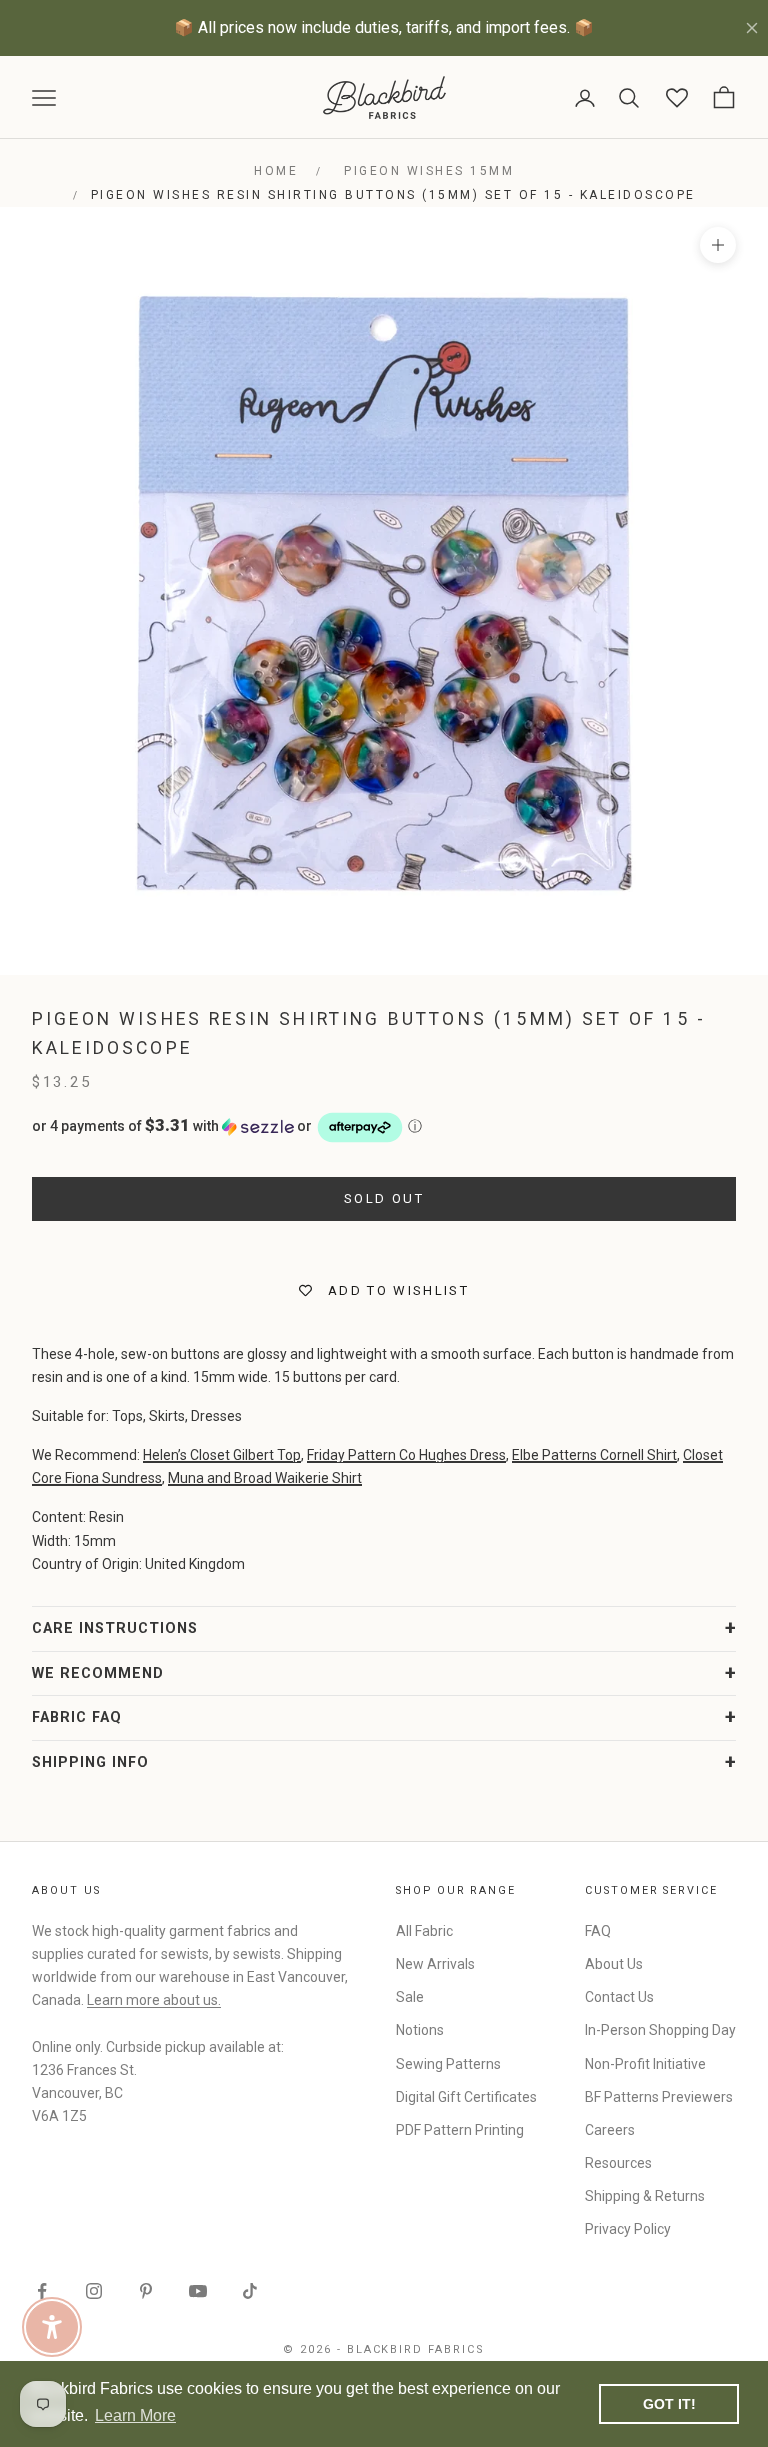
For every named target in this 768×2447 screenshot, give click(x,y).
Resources (618, 2163)
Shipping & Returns (645, 2196)
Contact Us (619, 1997)
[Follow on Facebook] (42, 2291)
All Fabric (424, 1931)
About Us (614, 1964)
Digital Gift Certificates (466, 2097)
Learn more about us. (154, 2000)
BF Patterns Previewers (659, 2097)
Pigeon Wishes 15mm (429, 171)
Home (276, 171)
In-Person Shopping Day (660, 2030)
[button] (384, 1127)
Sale (410, 1997)
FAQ (598, 1931)
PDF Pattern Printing (460, 2130)
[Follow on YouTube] (198, 2291)
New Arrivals (435, 1964)
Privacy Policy (628, 2229)
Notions (420, 2030)
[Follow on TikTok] (250, 2291)
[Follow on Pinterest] (146, 2291)
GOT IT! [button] (669, 2404)
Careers (610, 2130)
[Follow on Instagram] (94, 2291)
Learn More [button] (135, 2415)
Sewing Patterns (448, 2064)
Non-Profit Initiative (645, 2064)
